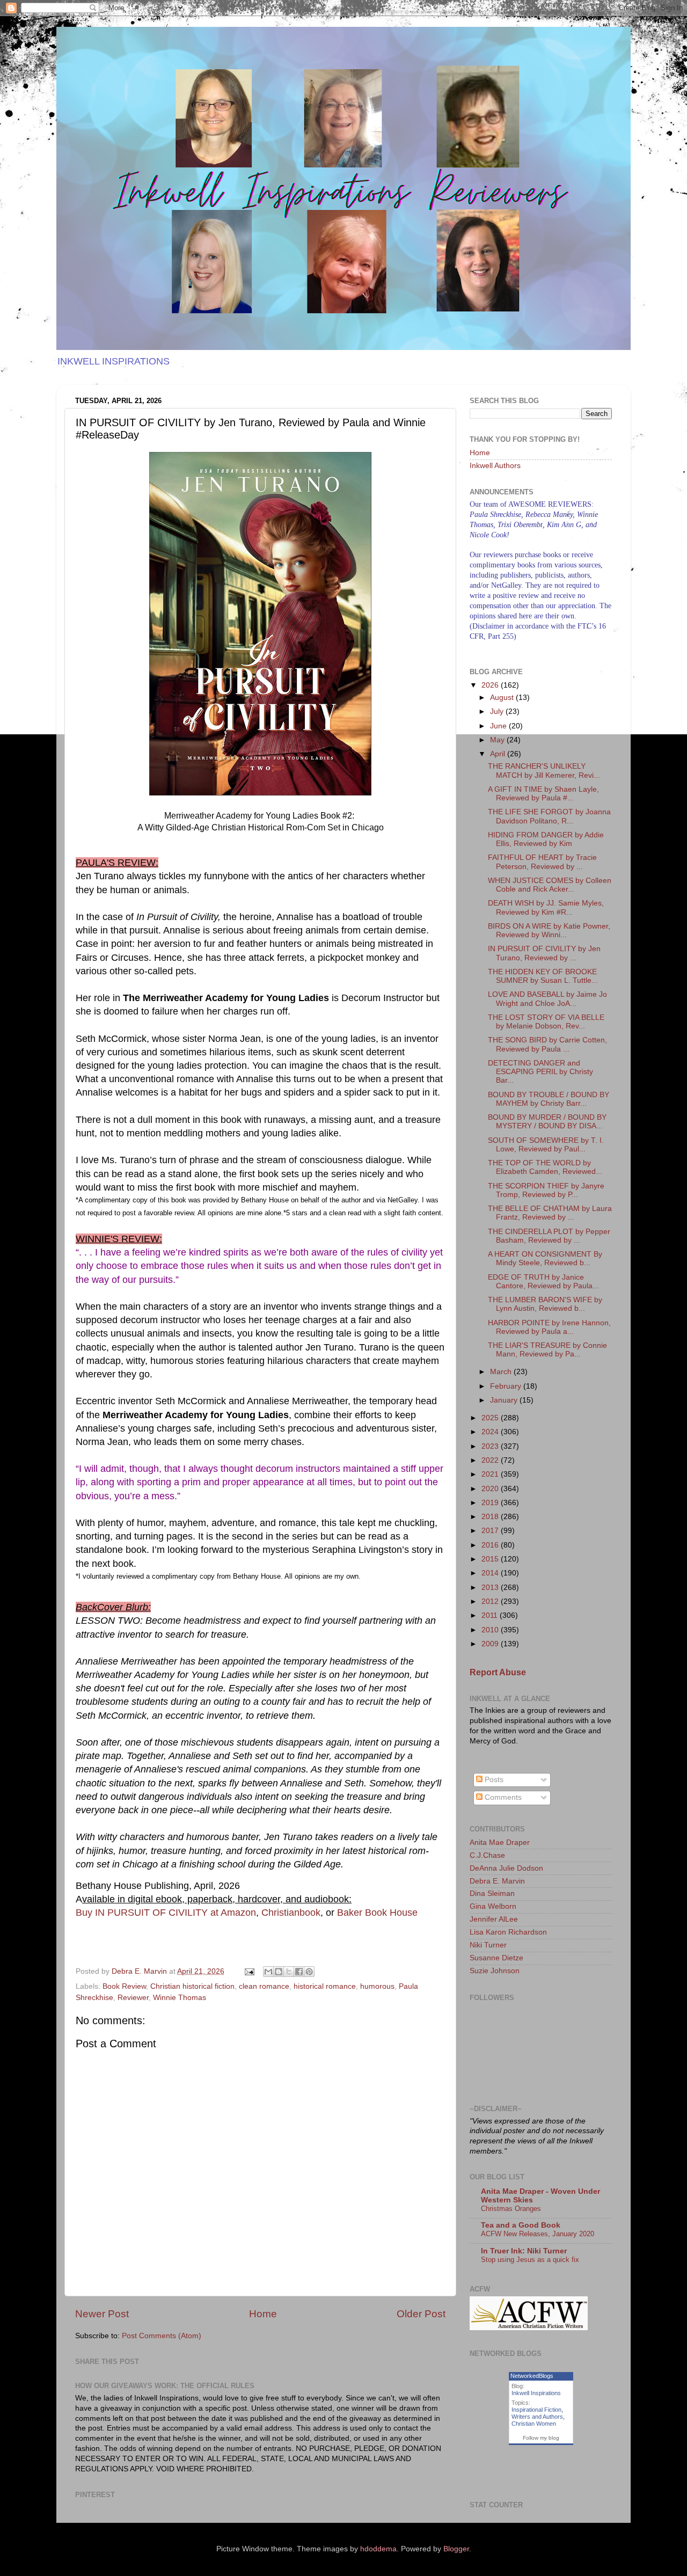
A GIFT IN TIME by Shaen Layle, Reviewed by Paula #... (543, 794)
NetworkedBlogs (532, 2376)
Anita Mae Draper (500, 1842)
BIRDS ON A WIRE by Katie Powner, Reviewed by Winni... (549, 931)
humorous (377, 1986)
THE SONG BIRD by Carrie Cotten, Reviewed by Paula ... (547, 1044)
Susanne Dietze (496, 1958)
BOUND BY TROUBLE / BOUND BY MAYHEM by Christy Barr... (549, 1099)
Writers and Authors (537, 2417)
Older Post (421, 2314)
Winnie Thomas (180, 1998)
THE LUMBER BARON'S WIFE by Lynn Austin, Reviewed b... (545, 1304)
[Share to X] (289, 1972)
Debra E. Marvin (497, 1881)
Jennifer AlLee (494, 1919)
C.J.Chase (487, 1855)
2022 (491, 1460)
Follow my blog (541, 2438)
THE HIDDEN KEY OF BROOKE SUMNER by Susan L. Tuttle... (543, 976)
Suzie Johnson (495, 1971)
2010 (491, 1630)
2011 (491, 1615)
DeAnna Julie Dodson (506, 1868)
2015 (491, 1559)
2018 (491, 1517)
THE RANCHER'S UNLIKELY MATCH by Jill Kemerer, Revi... (544, 771)
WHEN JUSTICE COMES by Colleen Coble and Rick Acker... (550, 885)
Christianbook (291, 1913)
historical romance (325, 1986)
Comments (502, 1797)
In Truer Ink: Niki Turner (524, 2251)
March (502, 1372)
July (498, 711)
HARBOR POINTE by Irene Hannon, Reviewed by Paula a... (549, 1327)
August (503, 698)
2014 (491, 1573)
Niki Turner (488, 1945)
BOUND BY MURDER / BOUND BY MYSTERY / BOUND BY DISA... (547, 1122)
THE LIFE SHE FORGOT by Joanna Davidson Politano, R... (549, 816)
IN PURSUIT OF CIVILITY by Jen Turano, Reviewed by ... (544, 953)
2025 (491, 1418)
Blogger (456, 2549)
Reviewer (133, 1998)
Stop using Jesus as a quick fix (530, 2260)
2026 (491, 685)
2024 (491, 1432)
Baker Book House (377, 1913)
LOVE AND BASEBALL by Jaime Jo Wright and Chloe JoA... (547, 999)
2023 (491, 1446)
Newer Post (102, 2314)
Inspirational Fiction (536, 2410)
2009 (491, 1644)
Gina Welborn (493, 1906)
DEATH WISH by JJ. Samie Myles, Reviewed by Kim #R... (546, 907)
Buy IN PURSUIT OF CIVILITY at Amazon (166, 1913)
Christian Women (534, 2424)
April (499, 754)
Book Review (124, 1986)
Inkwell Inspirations (536, 2393)
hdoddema (378, 2549)
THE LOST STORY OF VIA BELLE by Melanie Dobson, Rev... (546, 1022)
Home (263, 2314)
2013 (491, 1588)
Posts (493, 1780)
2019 (491, 1503)
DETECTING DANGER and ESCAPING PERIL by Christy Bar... (540, 1072)
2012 (491, 1601)
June (499, 726)
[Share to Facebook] (299, 1972)
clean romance (264, 1986)
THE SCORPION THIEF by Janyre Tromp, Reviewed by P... (546, 1190)
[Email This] (268, 1972)
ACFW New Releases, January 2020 (538, 2234)
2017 (491, 1531)
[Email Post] (249, 1971)
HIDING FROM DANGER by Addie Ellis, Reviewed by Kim (546, 839)
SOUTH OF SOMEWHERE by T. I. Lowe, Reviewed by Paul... (546, 1145)
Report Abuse (498, 1672)
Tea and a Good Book (521, 2225)
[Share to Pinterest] (309, 1972)
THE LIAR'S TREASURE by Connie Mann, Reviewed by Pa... (547, 1350)
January (505, 1400)
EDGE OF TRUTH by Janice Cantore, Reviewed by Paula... (543, 1282)
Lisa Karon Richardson (508, 1932)
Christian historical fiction (192, 1986)
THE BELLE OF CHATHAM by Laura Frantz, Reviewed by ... (550, 1213)
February (507, 1386)
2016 (491, 1545)
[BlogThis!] (279, 1972)
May (498, 740)
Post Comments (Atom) (162, 2336)
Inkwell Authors (495, 466)
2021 (491, 1474)
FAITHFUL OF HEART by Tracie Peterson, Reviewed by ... (542, 862)
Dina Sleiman (492, 1893)
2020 (491, 1489)
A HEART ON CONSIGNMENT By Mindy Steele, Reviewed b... (545, 1258)
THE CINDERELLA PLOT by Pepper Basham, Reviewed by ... (549, 1236)
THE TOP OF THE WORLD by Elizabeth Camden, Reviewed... (545, 1167)
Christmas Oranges (511, 2209)
